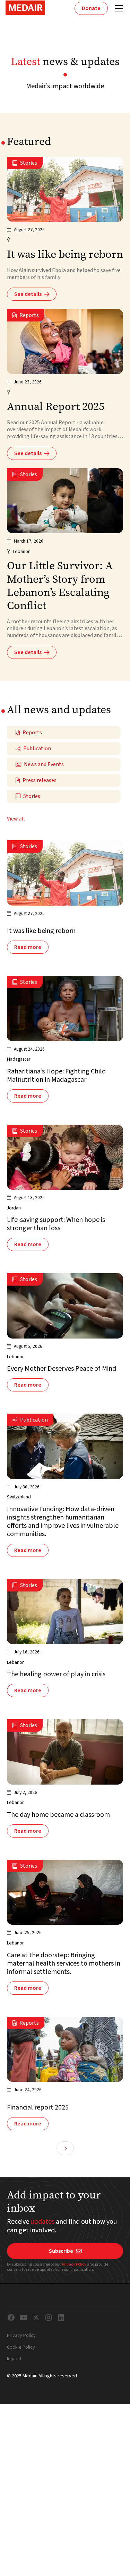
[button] (118, 8)
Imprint (14, 2359)
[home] (25, 8)
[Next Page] (65, 2148)
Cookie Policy (21, 2348)
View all (16, 819)
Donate (91, 8)
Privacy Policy (75, 2264)
